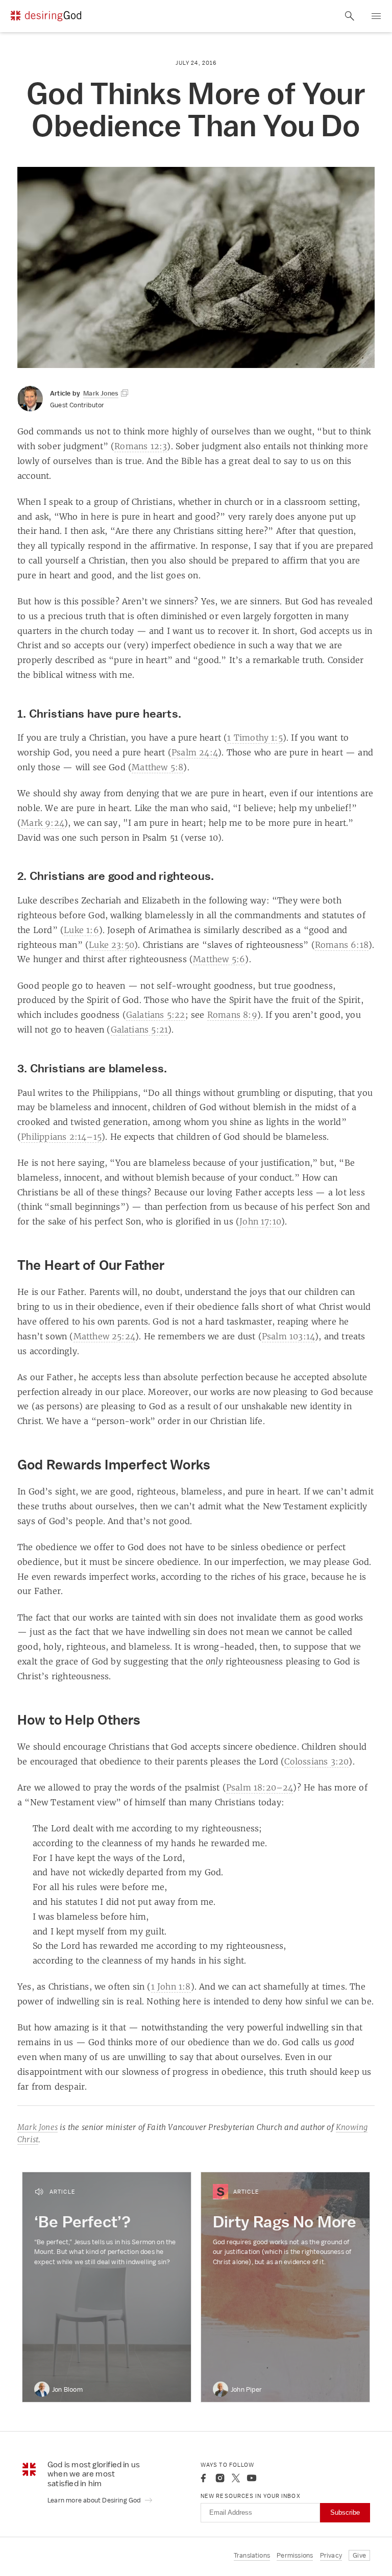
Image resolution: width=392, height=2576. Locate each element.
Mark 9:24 (43, 823)
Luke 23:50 (112, 945)
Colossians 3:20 (316, 1761)
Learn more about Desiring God (95, 2500)
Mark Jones (38, 2127)
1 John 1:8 (171, 1986)
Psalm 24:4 (195, 752)
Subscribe (345, 2512)
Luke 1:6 (81, 930)
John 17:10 (260, 1221)
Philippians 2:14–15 (61, 1137)
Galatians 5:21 (140, 1029)
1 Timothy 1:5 (255, 738)
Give (359, 2555)
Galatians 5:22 (156, 1015)
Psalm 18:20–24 (260, 1787)
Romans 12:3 (141, 446)
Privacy (331, 2555)
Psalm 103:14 (288, 1336)
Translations (252, 2555)
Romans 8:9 (232, 1015)
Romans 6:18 (342, 945)
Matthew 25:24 (105, 1336)
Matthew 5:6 (219, 959)
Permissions (295, 2555)
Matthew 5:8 (157, 767)
